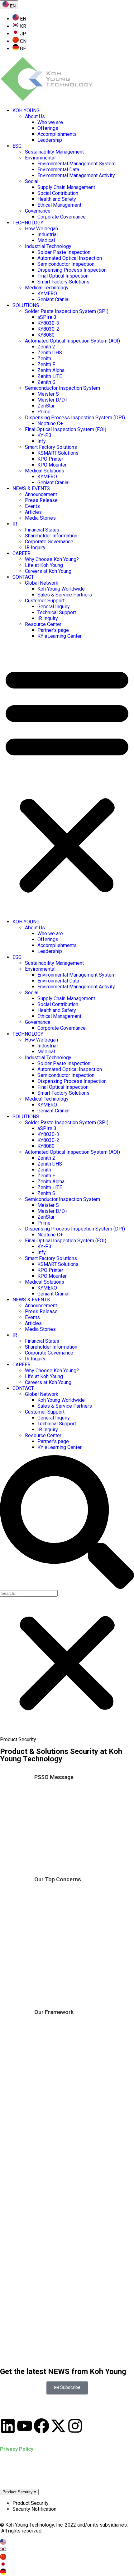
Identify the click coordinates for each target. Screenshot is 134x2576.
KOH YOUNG (26, 110)
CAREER (22, 553)
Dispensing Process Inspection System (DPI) (75, 418)
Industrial (48, 235)
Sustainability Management (54, 152)
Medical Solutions (45, 471)
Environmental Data (58, 170)
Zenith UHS (50, 353)
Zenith (44, 359)
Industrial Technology (48, 246)
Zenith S (46, 382)
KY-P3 (44, 435)
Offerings (48, 128)
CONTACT (23, 577)
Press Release (41, 500)
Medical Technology (47, 288)
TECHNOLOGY (28, 223)
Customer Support (45, 601)
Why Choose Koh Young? (52, 559)
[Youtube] (25, 2426)
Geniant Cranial (53, 299)
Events (32, 506)
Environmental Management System (77, 164)
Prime (44, 412)
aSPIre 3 (47, 317)
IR (15, 524)
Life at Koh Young (44, 565)
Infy (42, 441)
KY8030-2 (48, 329)
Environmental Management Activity (76, 175)
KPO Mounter (52, 465)
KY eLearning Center (60, 636)
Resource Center (43, 624)
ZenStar (46, 406)
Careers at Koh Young (48, 571)
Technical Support (57, 612)
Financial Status (42, 530)
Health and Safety (57, 199)
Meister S (48, 394)
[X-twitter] (58, 2426)
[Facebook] (41, 2426)
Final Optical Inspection (63, 276)
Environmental (40, 158)
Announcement (41, 494)
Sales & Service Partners (65, 595)
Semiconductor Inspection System (62, 388)
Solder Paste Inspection (64, 252)
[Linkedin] (8, 2426)
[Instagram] (75, 2426)
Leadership (50, 140)
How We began (41, 229)
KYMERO (47, 294)
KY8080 (46, 335)
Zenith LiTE (50, 376)
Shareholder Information (51, 536)
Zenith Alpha (51, 370)
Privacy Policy (17, 2449)
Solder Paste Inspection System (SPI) (67, 311)
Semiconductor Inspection (66, 264)
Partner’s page (53, 630)
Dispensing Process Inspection (72, 270)
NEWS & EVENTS (31, 488)
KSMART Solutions (58, 453)
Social (32, 181)
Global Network (42, 583)
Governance (38, 211)
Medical (46, 240)
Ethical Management (59, 205)
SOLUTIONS (26, 305)
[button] (67, 779)
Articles (33, 512)
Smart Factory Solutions (63, 282)
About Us (35, 116)
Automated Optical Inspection (70, 258)
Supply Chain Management (66, 187)
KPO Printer (50, 459)
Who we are (50, 122)
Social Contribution (58, 193)
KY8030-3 (48, 323)
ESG (17, 146)
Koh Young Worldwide (61, 589)
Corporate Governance (62, 217)
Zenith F (46, 364)
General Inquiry (54, 607)
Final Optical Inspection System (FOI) (66, 429)
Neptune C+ (50, 423)
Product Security (19, 2492)
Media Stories (40, 518)
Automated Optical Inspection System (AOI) (72, 341)
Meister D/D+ (53, 400)
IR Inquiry (35, 547)
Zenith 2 (46, 347)
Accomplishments (57, 134)
